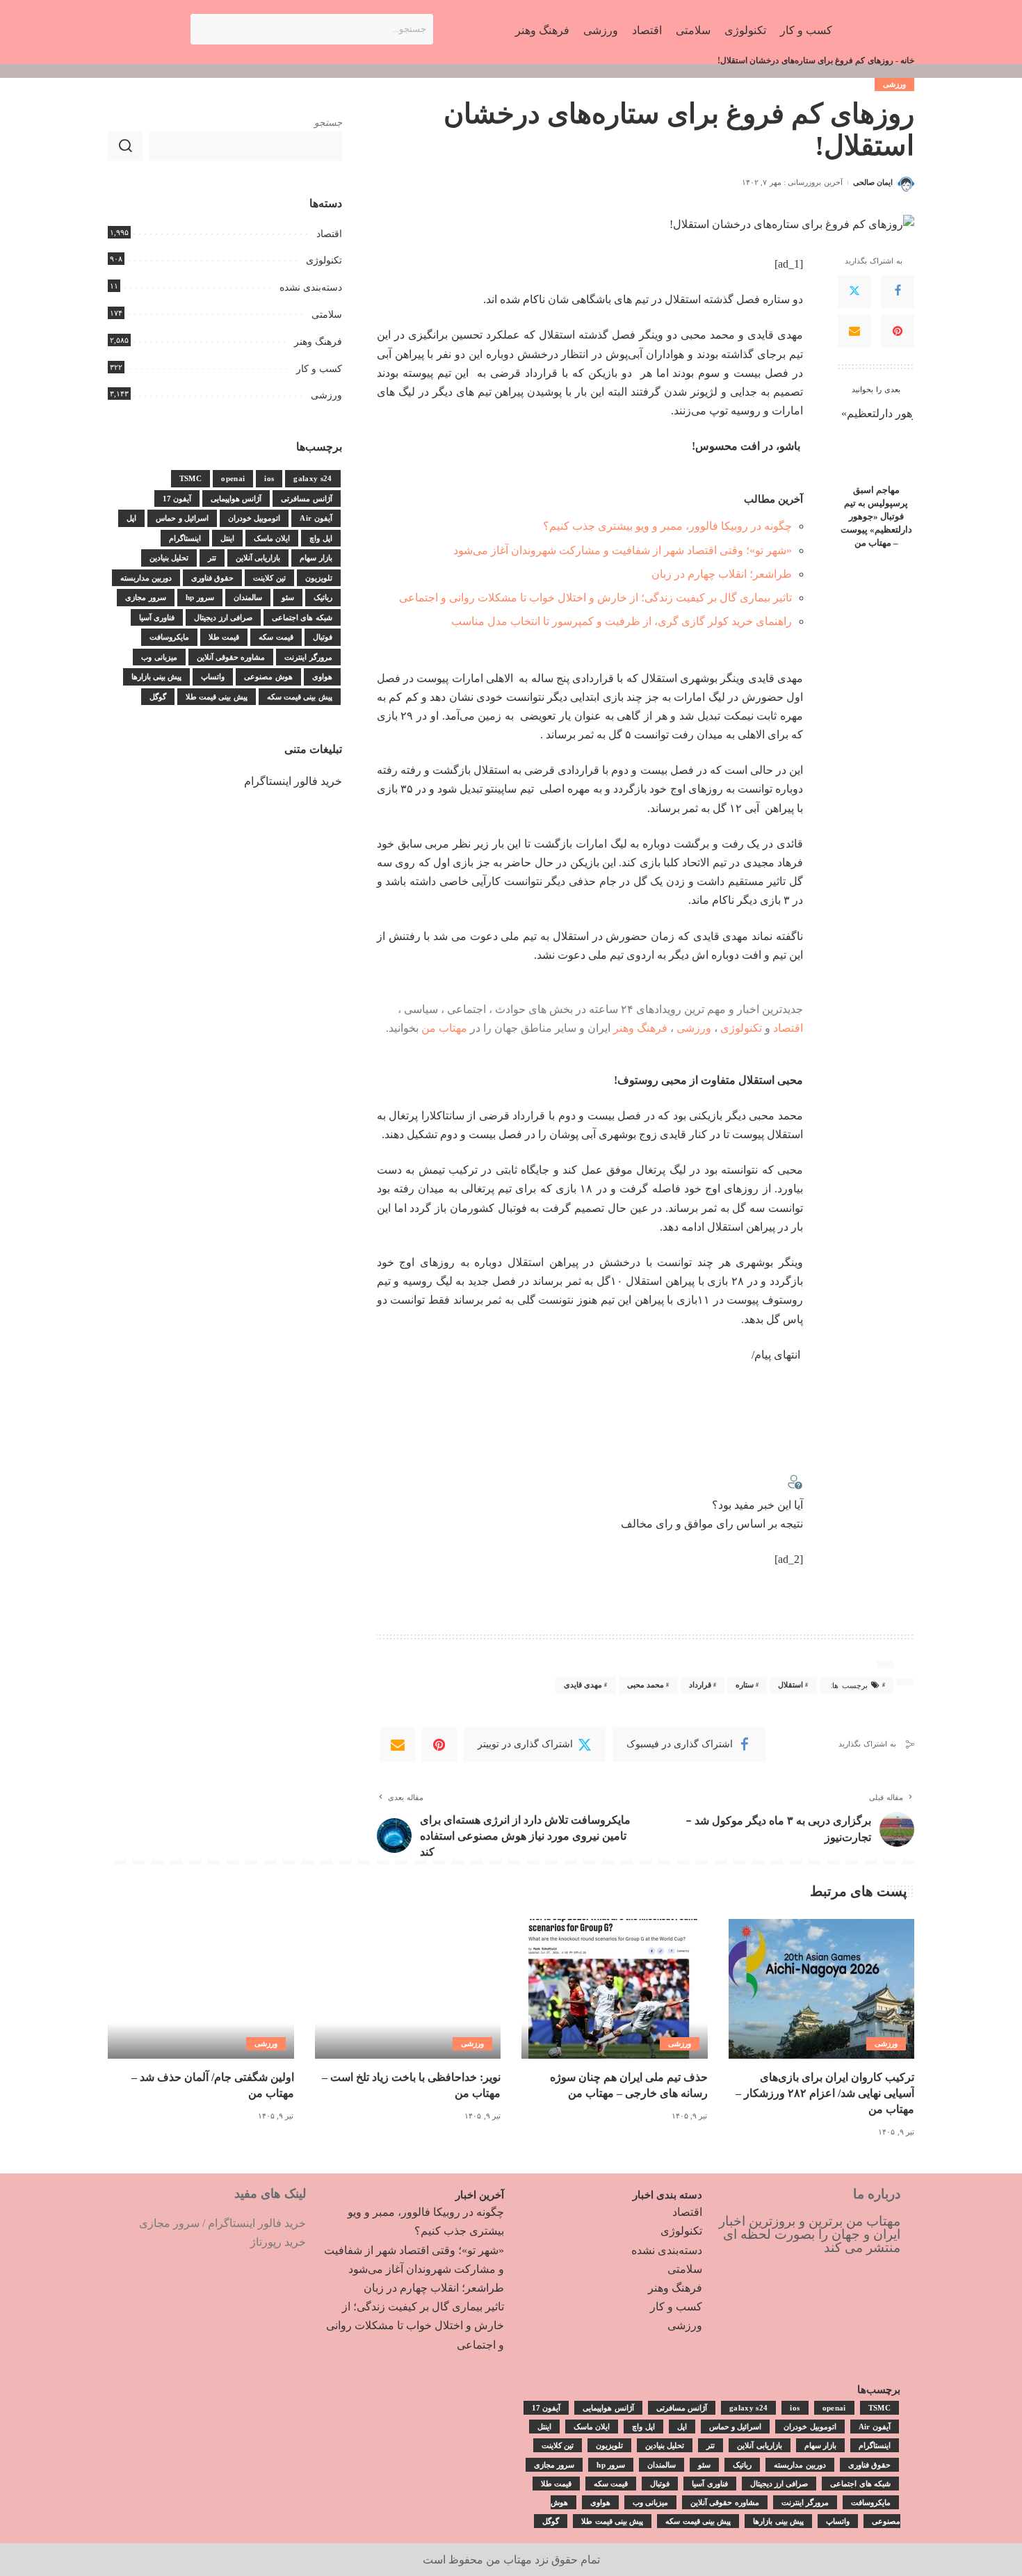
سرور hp (200, 597)
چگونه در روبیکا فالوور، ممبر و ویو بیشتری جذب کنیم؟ (667, 526)
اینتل (227, 538)
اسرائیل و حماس (182, 518)
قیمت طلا (224, 637)
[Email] (854, 332)
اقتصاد (788, 1028)
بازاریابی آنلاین (258, 558)
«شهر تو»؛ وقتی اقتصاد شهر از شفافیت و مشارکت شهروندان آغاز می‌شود (623, 550)
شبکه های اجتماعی (302, 617)
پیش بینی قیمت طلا (217, 697)
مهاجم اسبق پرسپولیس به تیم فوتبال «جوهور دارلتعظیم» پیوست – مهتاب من (876, 517)
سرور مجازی (145, 597)
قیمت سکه (276, 637)
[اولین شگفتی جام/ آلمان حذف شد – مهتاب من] (201, 1989)
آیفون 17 (177, 499)
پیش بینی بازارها (157, 677)
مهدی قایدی (583, 1685)
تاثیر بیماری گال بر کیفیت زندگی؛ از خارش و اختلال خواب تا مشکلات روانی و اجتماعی (595, 598)
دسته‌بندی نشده (311, 287)
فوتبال (323, 637)
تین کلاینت (269, 578)
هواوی (322, 677)
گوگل (158, 697)
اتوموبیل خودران (254, 518)
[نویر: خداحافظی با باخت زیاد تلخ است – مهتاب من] (408, 1989)
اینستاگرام (185, 538)
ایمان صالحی (873, 182)
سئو (288, 597)
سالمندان (248, 597)
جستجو (328, 123)
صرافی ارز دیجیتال (223, 617)
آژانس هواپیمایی (236, 499)
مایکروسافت (169, 637)
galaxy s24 (313, 478)
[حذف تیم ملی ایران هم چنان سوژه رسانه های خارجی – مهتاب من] (615, 1989)
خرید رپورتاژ (278, 2242)
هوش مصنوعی (268, 677)
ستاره (745, 1685)
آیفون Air (316, 518)
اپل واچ (321, 538)
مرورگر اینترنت (308, 657)
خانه (907, 60)
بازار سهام (316, 558)
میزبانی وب (159, 657)
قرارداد (700, 1685)
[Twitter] (854, 291)
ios (269, 478)
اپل (131, 518)
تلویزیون (319, 578)
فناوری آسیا (157, 617)
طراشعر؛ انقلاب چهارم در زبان (722, 574)
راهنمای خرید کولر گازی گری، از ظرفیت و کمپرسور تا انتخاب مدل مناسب (622, 621)
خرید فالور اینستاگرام (293, 781)
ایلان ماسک (272, 538)
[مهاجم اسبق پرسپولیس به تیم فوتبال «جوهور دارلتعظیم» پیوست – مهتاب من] (876, 440)
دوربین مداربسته (146, 578)
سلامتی (327, 315)
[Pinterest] (898, 332)
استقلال (790, 1685)
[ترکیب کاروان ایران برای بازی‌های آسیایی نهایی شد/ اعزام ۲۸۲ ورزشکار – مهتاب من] (822, 1989)
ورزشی (894, 84)
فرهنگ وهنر (640, 1028)
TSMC (190, 478)
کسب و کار (319, 369)
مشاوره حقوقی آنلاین (231, 657)
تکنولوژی (741, 1028)
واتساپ (213, 677)
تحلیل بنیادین (169, 558)
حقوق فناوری (212, 578)
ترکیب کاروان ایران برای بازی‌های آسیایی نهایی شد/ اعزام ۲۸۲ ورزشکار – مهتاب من (825, 2093)
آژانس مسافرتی (306, 499)
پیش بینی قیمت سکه (300, 697)
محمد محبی (646, 1685)
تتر (212, 558)
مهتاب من (444, 1028)
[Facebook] (898, 291)
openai (233, 478)
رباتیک (323, 597)
